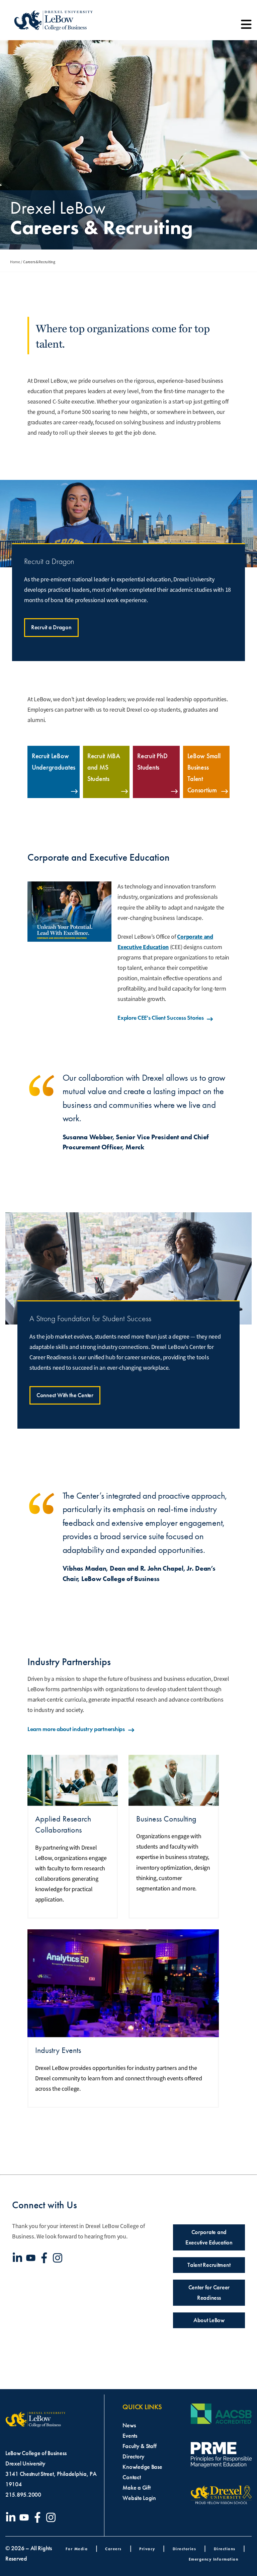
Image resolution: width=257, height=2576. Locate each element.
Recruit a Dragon (51, 627)
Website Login (139, 2498)
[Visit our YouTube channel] (32, 2258)
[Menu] (246, 27)
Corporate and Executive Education (209, 2237)
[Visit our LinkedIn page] (19, 2258)
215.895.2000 (23, 2495)
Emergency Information (214, 2559)
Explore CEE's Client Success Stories (160, 1018)
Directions (225, 2549)
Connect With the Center (65, 1395)
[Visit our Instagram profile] (59, 2258)
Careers (113, 2549)
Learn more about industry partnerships (76, 1729)
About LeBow (209, 2320)
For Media (77, 2549)
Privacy (147, 2549)
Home (15, 262)
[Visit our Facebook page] (46, 2258)
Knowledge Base (142, 2467)
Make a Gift (136, 2488)
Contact (132, 2477)
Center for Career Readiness (209, 2293)
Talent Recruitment (209, 2265)
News (129, 2425)
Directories (185, 2549)
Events (130, 2436)
